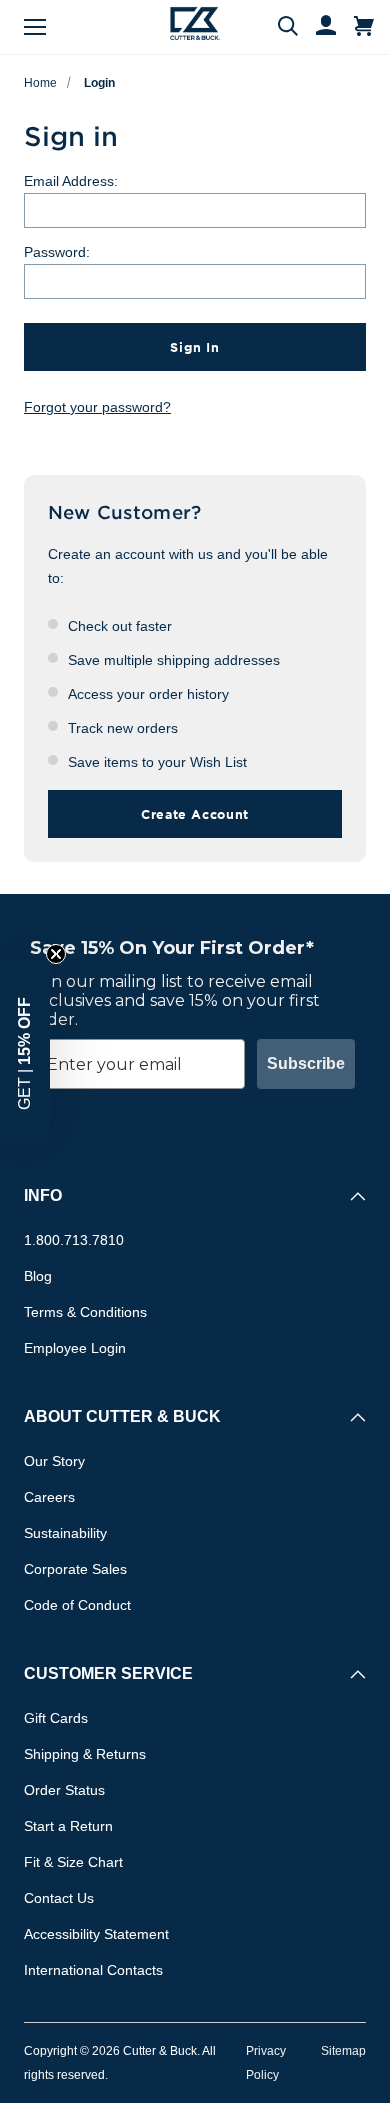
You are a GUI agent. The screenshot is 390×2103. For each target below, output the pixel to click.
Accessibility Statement (96, 1934)
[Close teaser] (56, 954)
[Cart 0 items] (364, 27)
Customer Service (108, 1673)
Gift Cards (56, 1718)
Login (99, 83)
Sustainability (65, 1533)
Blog (38, 1276)
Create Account (195, 814)
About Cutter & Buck (122, 1416)
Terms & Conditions (85, 1312)
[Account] (317, 27)
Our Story (54, 1461)
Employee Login (75, 1348)
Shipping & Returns (85, 1754)
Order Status (64, 1790)
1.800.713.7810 (74, 1240)
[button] (25, 1052)
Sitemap (343, 2051)
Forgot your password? (97, 407)
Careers (49, 1497)
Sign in (194, 347)
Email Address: (71, 181)
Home (40, 83)
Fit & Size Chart (73, 1862)
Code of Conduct (77, 1605)
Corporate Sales (75, 1569)
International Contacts (93, 1970)
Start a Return (68, 1826)
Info (43, 1195)
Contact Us (59, 1898)
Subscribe (306, 1063)
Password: (57, 252)
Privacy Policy (266, 2063)
